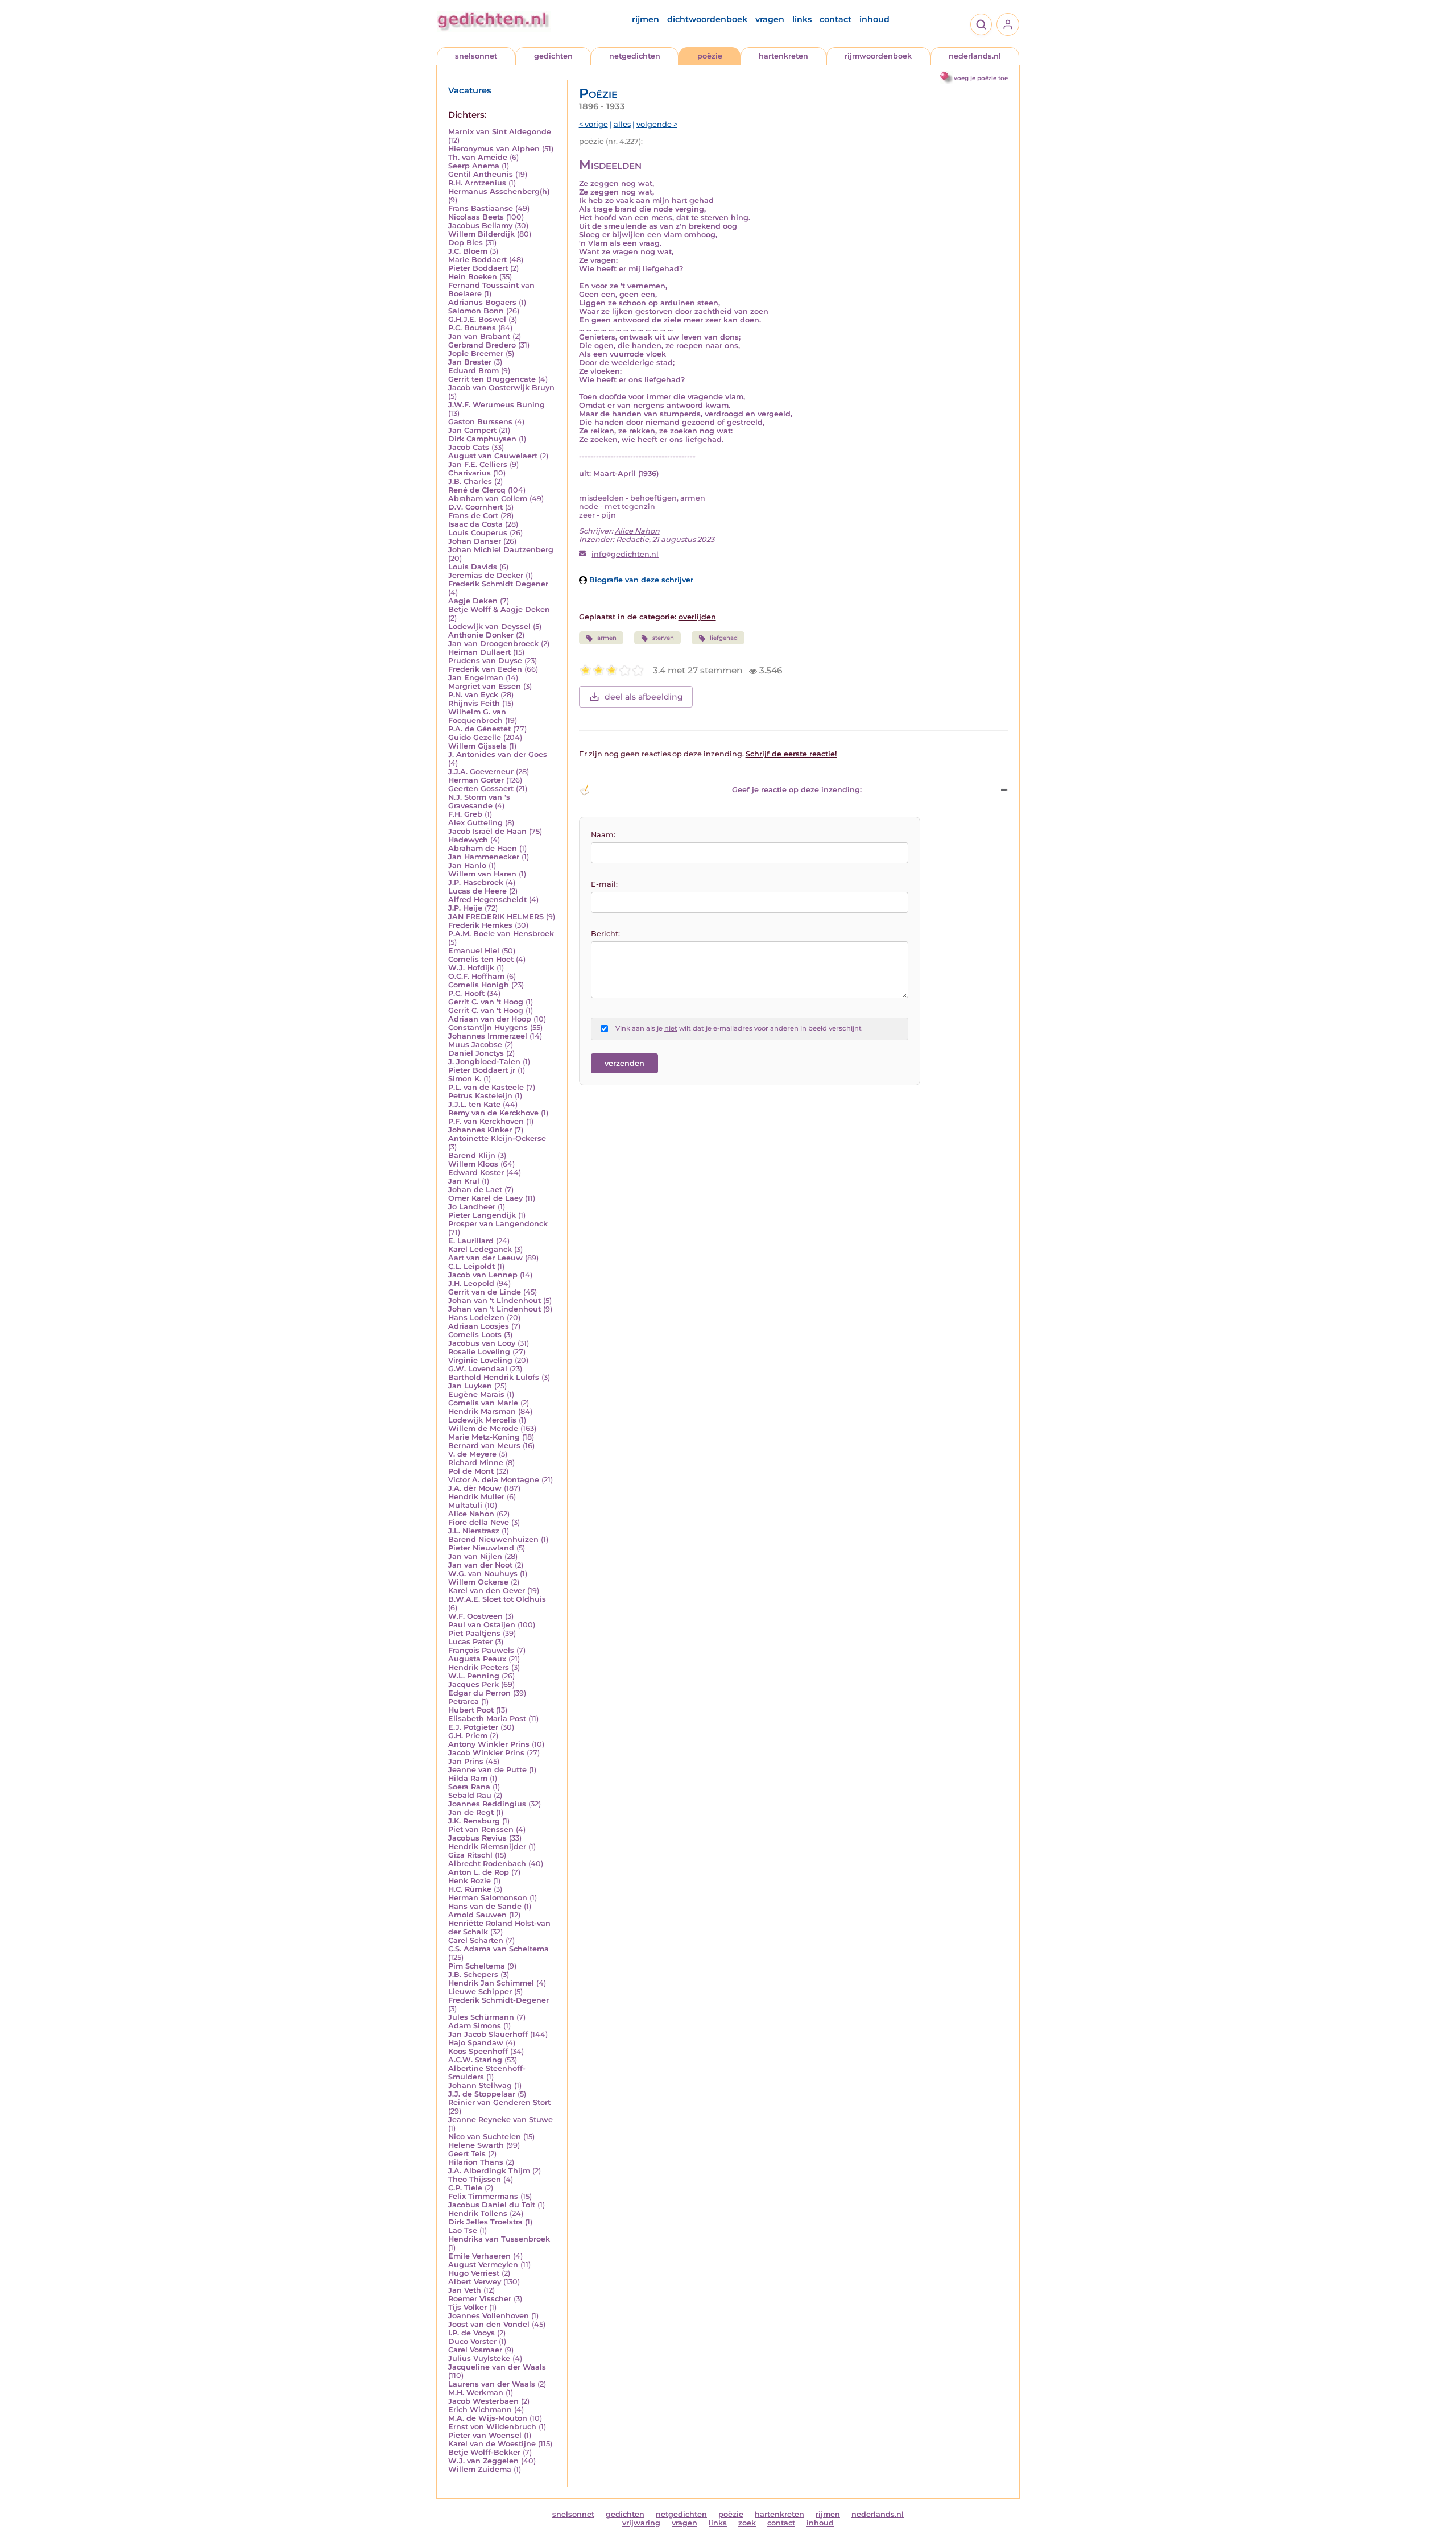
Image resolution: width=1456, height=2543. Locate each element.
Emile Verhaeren (479, 2256)
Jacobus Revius (477, 1838)
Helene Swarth (476, 2145)
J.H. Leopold (471, 1283)
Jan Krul (464, 1181)
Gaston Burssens (480, 422)
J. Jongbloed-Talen (484, 1062)
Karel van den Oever (487, 1591)
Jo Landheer (472, 1207)
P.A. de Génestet (479, 729)
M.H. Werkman (476, 2393)
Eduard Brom (473, 371)
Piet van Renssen (481, 1829)
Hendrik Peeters (479, 1667)
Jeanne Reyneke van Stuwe (500, 2120)
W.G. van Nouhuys (483, 1574)
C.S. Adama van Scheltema (499, 1949)
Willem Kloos (473, 1164)
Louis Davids (473, 567)
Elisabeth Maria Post (487, 1719)
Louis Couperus (478, 533)
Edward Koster (476, 1173)
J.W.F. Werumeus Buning (497, 405)
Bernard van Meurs (484, 1446)
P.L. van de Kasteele (486, 1087)
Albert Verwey (475, 2282)
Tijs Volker (468, 2307)
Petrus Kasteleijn (480, 1096)
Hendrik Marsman (482, 1411)
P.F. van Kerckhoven (486, 1121)
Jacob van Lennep (483, 1275)
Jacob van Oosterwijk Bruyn (501, 388)
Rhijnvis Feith (474, 703)
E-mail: (604, 884)
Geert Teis (467, 2154)
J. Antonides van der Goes (498, 754)
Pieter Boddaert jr (482, 1070)
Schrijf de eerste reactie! (791, 754)
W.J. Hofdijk (471, 968)
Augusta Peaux (477, 1659)
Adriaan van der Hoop (490, 1019)
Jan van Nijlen (475, 1556)
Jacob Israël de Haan (487, 831)
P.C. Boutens (472, 328)
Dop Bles (466, 243)
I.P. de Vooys (471, 2333)
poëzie (710, 56)
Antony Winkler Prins (489, 1744)
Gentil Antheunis (481, 174)
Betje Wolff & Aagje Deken (499, 609)
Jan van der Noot (480, 1565)
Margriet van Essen (485, 686)
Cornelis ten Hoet (481, 959)
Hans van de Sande (485, 1906)
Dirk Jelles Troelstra (485, 2222)
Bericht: (605, 934)
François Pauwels (481, 1650)
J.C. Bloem (468, 251)
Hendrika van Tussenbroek (499, 2239)
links (802, 19)
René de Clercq (477, 490)
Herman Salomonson (488, 1898)
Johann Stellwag (480, 2085)
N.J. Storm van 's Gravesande (479, 801)
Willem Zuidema (480, 2469)
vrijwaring (641, 2523)
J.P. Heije (465, 908)
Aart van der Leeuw (485, 1258)
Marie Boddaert (477, 260)
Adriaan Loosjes (479, 1326)
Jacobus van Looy (482, 1343)
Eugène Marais (476, 1394)
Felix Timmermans (483, 2196)
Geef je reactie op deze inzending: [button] (797, 790)
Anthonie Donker (481, 635)
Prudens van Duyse (485, 661)
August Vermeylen (483, 2265)
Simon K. (465, 1079)
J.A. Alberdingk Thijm (489, 2171)
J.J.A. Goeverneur (481, 772)
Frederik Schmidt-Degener (499, 2000)
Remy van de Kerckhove (493, 1113)
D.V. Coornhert (475, 507)
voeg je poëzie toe (981, 78)
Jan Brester (470, 362)
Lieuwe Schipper (480, 1992)
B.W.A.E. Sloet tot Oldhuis (497, 1599)
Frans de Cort (473, 516)
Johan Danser (475, 541)
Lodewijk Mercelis (482, 1420)
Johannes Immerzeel (488, 1036)
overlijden (697, 617)
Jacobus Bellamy (480, 226)
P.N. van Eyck (473, 695)
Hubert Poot (471, 1710)
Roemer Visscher (480, 2299)
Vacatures (470, 90)
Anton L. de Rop (479, 1872)
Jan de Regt (471, 1812)
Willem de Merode (483, 1428)
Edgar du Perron (479, 1693)
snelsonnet (476, 56)
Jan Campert (472, 430)
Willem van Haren (482, 874)
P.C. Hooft (466, 993)
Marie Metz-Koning (484, 1437)
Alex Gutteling (475, 823)
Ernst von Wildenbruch (492, 2427)
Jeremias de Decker (486, 575)
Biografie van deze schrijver (640, 580)
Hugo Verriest (474, 2273)
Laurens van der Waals (492, 2384)
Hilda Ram (468, 1778)
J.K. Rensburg (474, 1821)
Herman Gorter (476, 780)
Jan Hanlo (467, 865)
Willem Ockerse (478, 1582)
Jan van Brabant (479, 336)
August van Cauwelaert (493, 456)
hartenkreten (783, 56)
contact (835, 19)
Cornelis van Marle (483, 1403)
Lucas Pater (470, 1642)
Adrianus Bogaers (482, 302)
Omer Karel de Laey (485, 1198)
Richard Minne (476, 1463)
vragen (770, 19)
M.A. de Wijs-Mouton (488, 2418)
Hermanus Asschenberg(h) (499, 191)
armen (607, 638)
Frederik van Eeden (485, 669)
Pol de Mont (471, 1471)
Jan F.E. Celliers (478, 464)
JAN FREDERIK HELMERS (496, 917)
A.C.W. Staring (475, 2060)
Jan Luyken (470, 1386)
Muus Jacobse (475, 1045)
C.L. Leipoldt (471, 1266)
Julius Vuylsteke (479, 2358)
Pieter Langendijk (482, 1215)
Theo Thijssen (475, 2179)
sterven (663, 638)
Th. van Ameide (478, 157)
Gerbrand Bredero (482, 345)
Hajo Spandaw (476, 2043)
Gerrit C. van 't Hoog (486, 1002)
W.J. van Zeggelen (483, 2461)
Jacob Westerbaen (483, 2401)
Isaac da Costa (475, 524)
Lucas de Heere (477, 891)
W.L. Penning (474, 1676)
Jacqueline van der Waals (497, 2367)
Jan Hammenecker (484, 857)
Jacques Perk (473, 1684)
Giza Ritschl (470, 1855)
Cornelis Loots (475, 1335)
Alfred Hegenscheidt (487, 900)
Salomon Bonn (476, 311)
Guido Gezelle (475, 737)
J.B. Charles (470, 481)
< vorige (593, 124)
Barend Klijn (472, 1155)
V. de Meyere (472, 1454)
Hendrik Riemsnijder (487, 1847)
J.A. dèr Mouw (475, 1488)
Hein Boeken (473, 277)
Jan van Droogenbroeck (493, 644)
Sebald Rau (470, 1795)
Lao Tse (463, 2230)
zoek (747, 2523)
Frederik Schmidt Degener (498, 584)
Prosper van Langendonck (498, 1224)
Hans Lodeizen (476, 1318)
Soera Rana (469, 1787)
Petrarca (464, 1701)
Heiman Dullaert (479, 652)
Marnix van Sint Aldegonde (500, 132)
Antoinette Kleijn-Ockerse (497, 1138)
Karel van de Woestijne (492, 2444)
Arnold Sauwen (477, 1915)
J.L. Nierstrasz (474, 1531)
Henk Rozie (470, 1881)
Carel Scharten (476, 1940)
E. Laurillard (471, 1241)
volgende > (657, 124)
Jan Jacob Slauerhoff (488, 2034)
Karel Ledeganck (480, 1249)
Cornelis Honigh (479, 985)
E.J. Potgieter (473, 1727)
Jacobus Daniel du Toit (492, 2205)
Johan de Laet (475, 1190)
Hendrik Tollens (478, 2213)
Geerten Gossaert (481, 789)
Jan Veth (465, 2290)
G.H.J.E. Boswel (477, 319)
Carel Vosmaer (475, 2350)
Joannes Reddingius (487, 1804)
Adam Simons (475, 2026)
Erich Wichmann (480, 2410)
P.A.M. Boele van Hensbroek (501, 934)
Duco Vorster (472, 2341)
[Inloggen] (1008, 24)
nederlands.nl (975, 56)
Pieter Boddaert (478, 268)
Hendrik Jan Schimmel (491, 1983)
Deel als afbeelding (644, 697)
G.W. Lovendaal (478, 1369)
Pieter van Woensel (485, 2435)
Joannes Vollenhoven (489, 2316)
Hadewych (468, 840)
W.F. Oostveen (475, 1616)
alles (622, 124)
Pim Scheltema (477, 1966)
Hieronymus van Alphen (494, 149)
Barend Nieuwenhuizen (493, 1539)
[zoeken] (981, 24)
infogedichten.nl (625, 554)
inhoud (874, 19)
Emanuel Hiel (474, 951)
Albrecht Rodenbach (487, 1864)
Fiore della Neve (479, 1522)
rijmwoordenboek (878, 56)
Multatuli (465, 1505)
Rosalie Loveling (479, 1352)
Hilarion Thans (476, 2162)
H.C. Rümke (470, 1889)
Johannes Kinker (480, 1130)
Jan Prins (466, 1761)
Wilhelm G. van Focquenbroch (477, 716)
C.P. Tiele (465, 2188)
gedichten (553, 56)
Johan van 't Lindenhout (495, 1301)
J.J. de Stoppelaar (482, 2094)
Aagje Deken (473, 601)
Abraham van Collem (488, 499)
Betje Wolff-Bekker (484, 2452)
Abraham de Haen (483, 848)
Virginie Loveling (480, 1360)
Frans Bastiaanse (481, 208)
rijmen (646, 19)
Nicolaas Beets (476, 217)
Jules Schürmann (481, 2017)
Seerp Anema (474, 166)
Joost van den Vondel (489, 2324)
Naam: (603, 835)
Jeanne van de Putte (487, 1770)
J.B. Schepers (473, 1975)
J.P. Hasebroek (476, 882)
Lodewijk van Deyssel (489, 627)
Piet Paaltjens (474, 1633)
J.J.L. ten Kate (474, 1104)
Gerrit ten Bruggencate (492, 379)
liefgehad (724, 638)
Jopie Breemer (476, 353)
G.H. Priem (468, 1736)
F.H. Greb (465, 814)
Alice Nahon (471, 1514)
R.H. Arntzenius (477, 183)
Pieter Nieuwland (481, 1548)
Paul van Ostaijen (482, 1625)
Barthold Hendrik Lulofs (494, 1377)
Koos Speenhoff (478, 2051)
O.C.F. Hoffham (476, 976)
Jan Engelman (476, 678)
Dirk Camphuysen (482, 439)
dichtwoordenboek (707, 19)
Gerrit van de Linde (485, 1292)
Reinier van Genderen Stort (499, 2102)
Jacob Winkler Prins (486, 1753)
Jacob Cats (469, 447)
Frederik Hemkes (480, 925)
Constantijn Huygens (488, 1027)
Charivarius (470, 473)
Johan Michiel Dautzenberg (501, 550)
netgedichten (635, 56)
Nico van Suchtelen (485, 2137)
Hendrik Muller (476, 1497)
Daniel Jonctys (476, 1053)
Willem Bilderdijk (481, 234)
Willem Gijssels (477, 746)
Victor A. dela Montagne (494, 1480)
